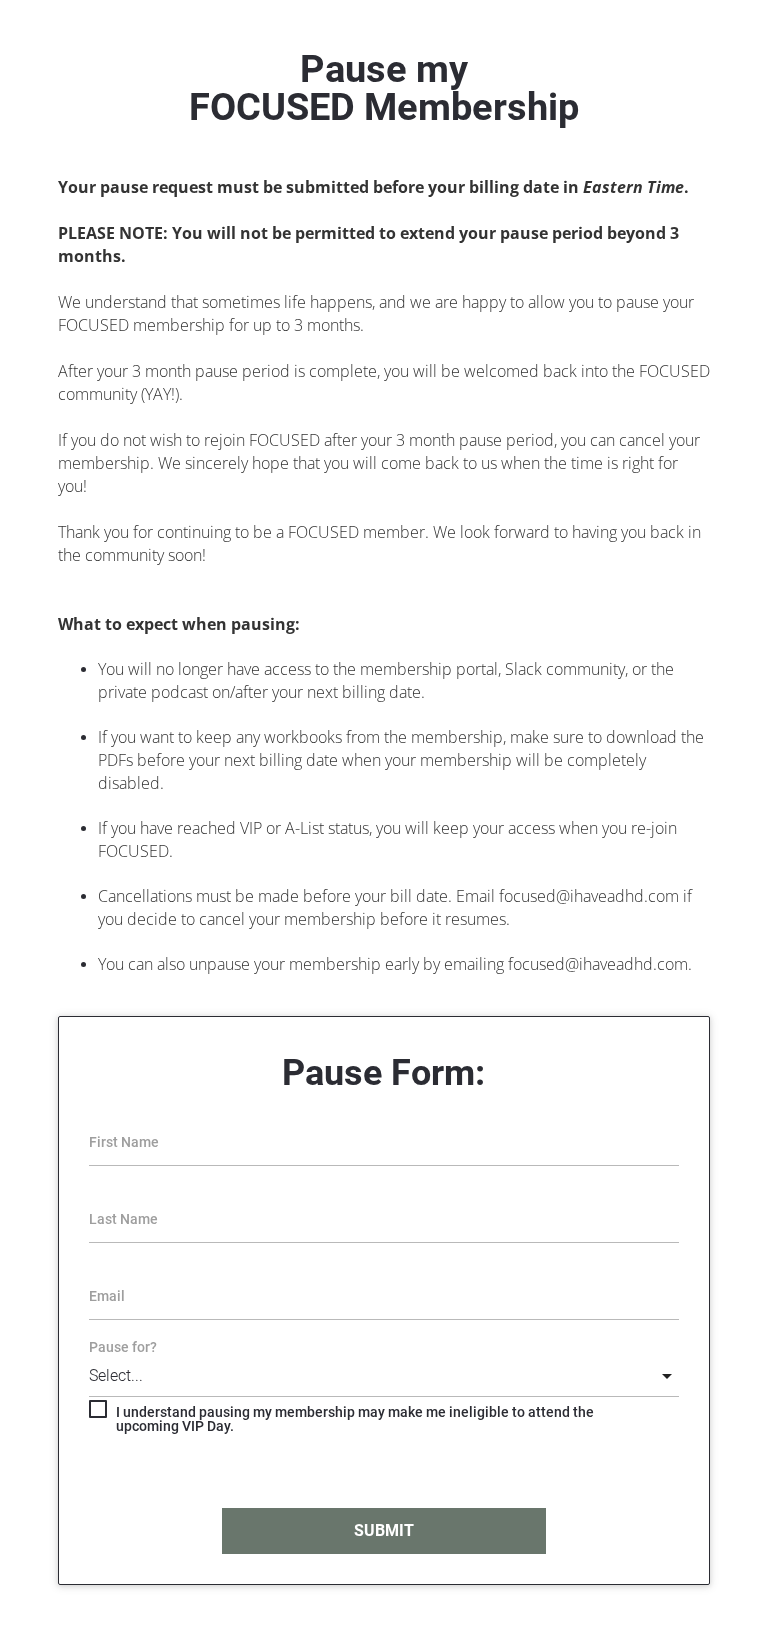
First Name (124, 1142)
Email (107, 1296)
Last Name (123, 1219)
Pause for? (123, 1347)
